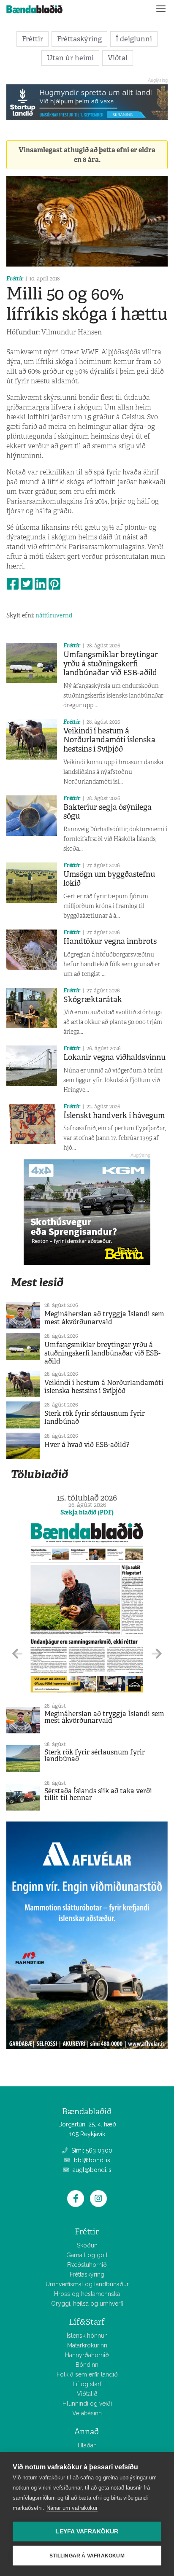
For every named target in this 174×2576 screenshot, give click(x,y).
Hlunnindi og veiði (87, 2404)
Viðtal (118, 58)
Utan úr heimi (70, 58)
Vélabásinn (87, 2413)
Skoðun (87, 2245)
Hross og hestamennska (87, 2294)
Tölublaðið (39, 1474)
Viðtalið (87, 2394)
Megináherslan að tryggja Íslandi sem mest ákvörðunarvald (104, 1318)
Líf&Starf (87, 2322)
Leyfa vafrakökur (87, 2532)
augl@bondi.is (91, 2170)
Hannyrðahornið (87, 2355)
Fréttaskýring (79, 39)
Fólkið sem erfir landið (87, 2374)
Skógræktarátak (93, 1000)
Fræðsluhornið (87, 2265)
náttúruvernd (54, 615)
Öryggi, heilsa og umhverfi (87, 2304)
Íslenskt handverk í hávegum (114, 1116)
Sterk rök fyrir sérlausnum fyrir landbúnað (95, 1417)
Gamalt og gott (87, 2255)
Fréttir (33, 39)
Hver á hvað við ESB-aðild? (87, 1445)
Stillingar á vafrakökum (87, 2556)
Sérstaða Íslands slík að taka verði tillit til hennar (98, 1794)
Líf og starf (87, 2384)
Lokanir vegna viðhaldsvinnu (114, 1057)
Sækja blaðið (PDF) (87, 1512)
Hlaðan (87, 2445)
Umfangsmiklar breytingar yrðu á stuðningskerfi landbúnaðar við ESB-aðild (111, 664)
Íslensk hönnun (87, 2336)
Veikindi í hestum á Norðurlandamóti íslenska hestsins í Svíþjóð (109, 740)
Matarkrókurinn (87, 2345)
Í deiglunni (134, 39)
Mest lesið (37, 1282)
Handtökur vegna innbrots (110, 941)
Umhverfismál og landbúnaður (87, 2284)
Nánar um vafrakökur (72, 2508)
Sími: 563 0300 (91, 2150)
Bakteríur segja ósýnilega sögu (107, 812)
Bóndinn (87, 2365)
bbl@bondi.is (91, 2160)
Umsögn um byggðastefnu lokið (109, 879)
